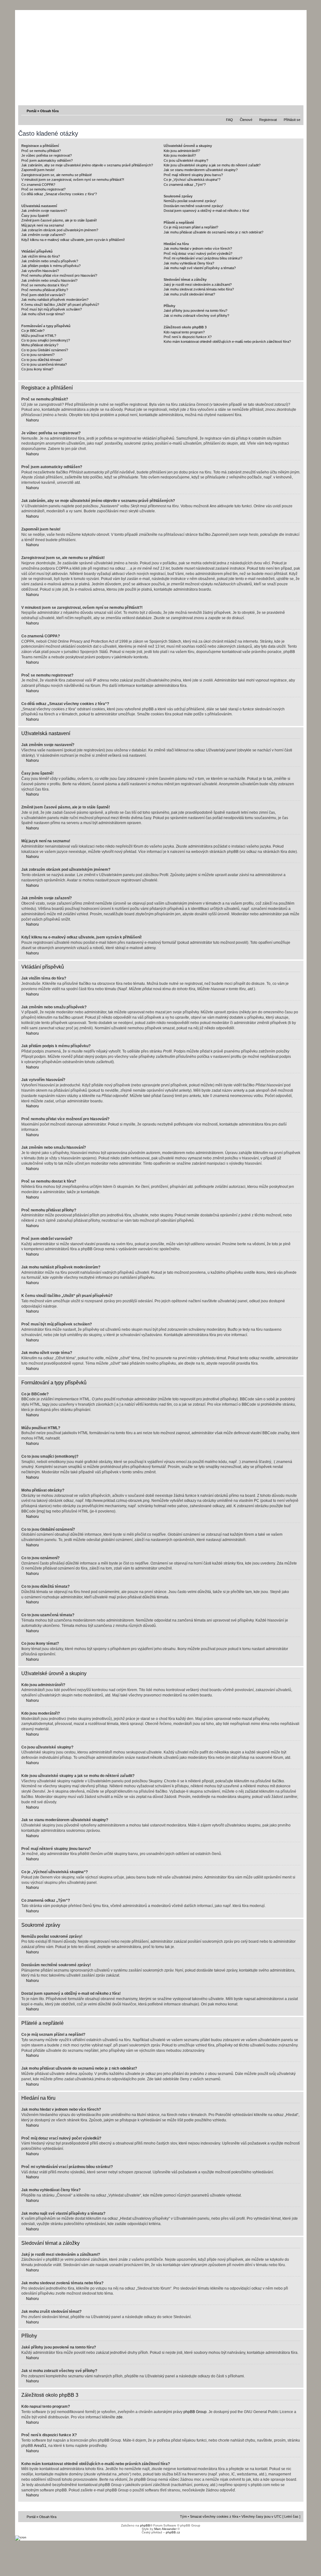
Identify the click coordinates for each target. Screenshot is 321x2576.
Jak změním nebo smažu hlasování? (49, 280)
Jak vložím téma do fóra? (41, 256)
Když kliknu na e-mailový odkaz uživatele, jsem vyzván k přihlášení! (73, 240)
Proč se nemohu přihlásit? (41, 151)
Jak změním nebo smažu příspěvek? (50, 261)
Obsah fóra (49, 111)
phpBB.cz (173, 2532)
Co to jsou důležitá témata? (42, 360)
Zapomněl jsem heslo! (38, 170)
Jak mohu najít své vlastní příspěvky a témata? (200, 268)
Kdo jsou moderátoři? (180, 155)
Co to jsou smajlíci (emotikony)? (46, 340)
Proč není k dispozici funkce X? (188, 337)
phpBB (145, 2525)
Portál (32, 111)
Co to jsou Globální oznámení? (45, 350)
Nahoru (32, 420)
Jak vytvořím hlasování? (40, 271)
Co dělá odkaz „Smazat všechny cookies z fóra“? (59, 194)
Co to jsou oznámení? (38, 355)
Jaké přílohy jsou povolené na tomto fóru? (195, 311)
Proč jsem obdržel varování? (43, 295)
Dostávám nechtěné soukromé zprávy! (193, 206)
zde (119, 2417)
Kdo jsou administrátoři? (182, 151)
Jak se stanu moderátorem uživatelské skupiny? (201, 170)
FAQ (229, 120)
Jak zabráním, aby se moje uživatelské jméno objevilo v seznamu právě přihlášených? (87, 165)
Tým (183, 2516)
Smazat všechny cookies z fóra (214, 2516)
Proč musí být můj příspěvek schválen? (52, 309)
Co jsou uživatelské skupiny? (186, 160)
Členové (246, 120)
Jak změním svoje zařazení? (43, 235)
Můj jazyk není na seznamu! (43, 225)
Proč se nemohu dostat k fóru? (45, 285)
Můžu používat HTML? (39, 336)
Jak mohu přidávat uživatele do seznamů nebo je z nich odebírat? (213, 232)
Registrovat (268, 120)
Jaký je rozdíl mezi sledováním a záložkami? (198, 285)
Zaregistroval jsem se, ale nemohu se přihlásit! (57, 175)
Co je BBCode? (33, 331)
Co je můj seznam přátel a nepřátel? (191, 227)
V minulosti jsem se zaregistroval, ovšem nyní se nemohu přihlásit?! (73, 180)
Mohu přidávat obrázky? (40, 345)
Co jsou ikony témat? (37, 369)
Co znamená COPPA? (38, 185)
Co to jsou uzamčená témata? (44, 364)
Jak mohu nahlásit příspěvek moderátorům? (55, 300)
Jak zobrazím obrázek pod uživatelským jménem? (60, 230)
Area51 (40, 2446)
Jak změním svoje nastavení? (44, 211)
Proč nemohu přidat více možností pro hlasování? (59, 275)
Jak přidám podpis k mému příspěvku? (51, 266)
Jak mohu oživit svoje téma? (43, 314)
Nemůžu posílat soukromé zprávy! (190, 201)
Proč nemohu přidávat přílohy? (45, 290)
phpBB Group (195, 2412)
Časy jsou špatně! (35, 216)
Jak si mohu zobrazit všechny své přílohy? (196, 316)
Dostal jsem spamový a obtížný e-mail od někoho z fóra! (206, 211)
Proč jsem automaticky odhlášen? (47, 160)
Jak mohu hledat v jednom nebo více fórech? (198, 248)
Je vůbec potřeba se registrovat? (47, 155)
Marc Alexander (165, 2529)
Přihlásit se (292, 120)
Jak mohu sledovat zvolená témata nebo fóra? (199, 289)
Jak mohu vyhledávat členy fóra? (189, 263)
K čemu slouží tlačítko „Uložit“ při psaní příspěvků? (60, 305)
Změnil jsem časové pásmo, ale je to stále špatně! (59, 220)
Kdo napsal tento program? (184, 332)
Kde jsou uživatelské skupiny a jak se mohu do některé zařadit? (212, 165)
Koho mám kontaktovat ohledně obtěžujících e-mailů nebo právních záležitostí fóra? (227, 342)
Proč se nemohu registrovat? (43, 189)
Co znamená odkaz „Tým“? (185, 185)
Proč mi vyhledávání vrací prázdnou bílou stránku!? (203, 258)
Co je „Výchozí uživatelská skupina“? (192, 180)
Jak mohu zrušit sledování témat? (189, 294)
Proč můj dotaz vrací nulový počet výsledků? (198, 253)
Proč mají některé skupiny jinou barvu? (193, 175)
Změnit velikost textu (296, 111)
